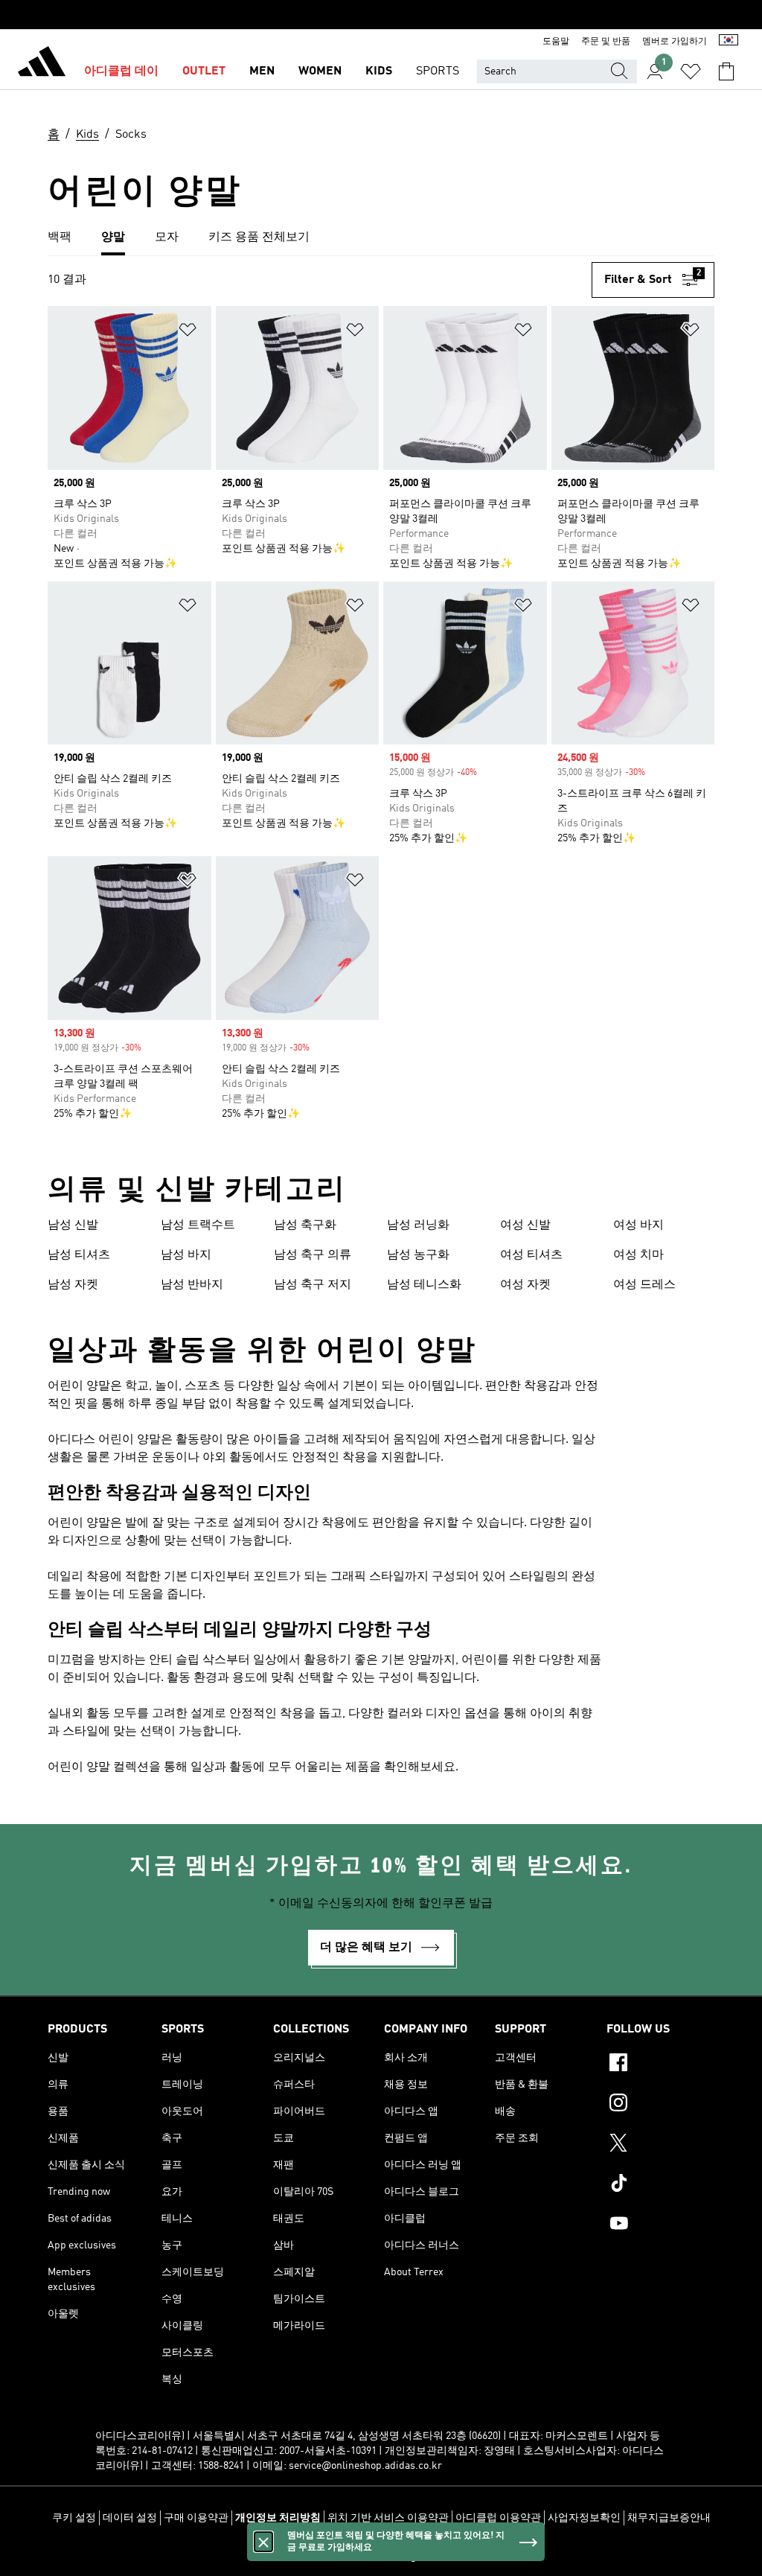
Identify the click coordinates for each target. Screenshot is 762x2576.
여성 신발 (525, 1225)
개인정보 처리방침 (278, 2518)
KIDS (379, 71)
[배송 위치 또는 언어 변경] (729, 42)
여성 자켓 (525, 1285)
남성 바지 (186, 1255)
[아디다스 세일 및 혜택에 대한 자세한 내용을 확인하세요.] (381, 15)
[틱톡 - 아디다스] (660, 2185)
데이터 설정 (130, 2518)
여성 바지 (638, 1225)
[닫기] (263, 2542)
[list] (381, 238)
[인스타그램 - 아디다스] (660, 2105)
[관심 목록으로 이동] (691, 71)
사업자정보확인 (584, 2518)
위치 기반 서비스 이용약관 (388, 2518)
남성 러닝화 (418, 1225)
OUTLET (204, 71)
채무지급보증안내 (669, 2518)
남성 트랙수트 (198, 1225)
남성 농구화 (418, 1255)
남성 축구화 (305, 1225)
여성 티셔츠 (531, 1255)
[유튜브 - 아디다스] (660, 2225)
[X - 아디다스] (660, 2145)
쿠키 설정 (74, 2518)
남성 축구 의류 (313, 1255)
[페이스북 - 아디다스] (660, 2065)
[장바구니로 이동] (726, 71)
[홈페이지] (42, 64)
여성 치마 (638, 1255)
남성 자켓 (73, 1285)
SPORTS (438, 71)
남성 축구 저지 (313, 1285)
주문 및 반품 (606, 42)
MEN (262, 71)
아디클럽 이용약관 (498, 2518)
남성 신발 (73, 1225)
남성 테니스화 (424, 1285)
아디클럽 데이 (121, 71)
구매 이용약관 (196, 2518)
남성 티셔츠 (79, 1255)
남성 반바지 (192, 1285)
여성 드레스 (644, 1285)
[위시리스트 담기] (188, 332)
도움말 (556, 42)
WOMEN (320, 71)
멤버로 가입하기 (675, 42)
